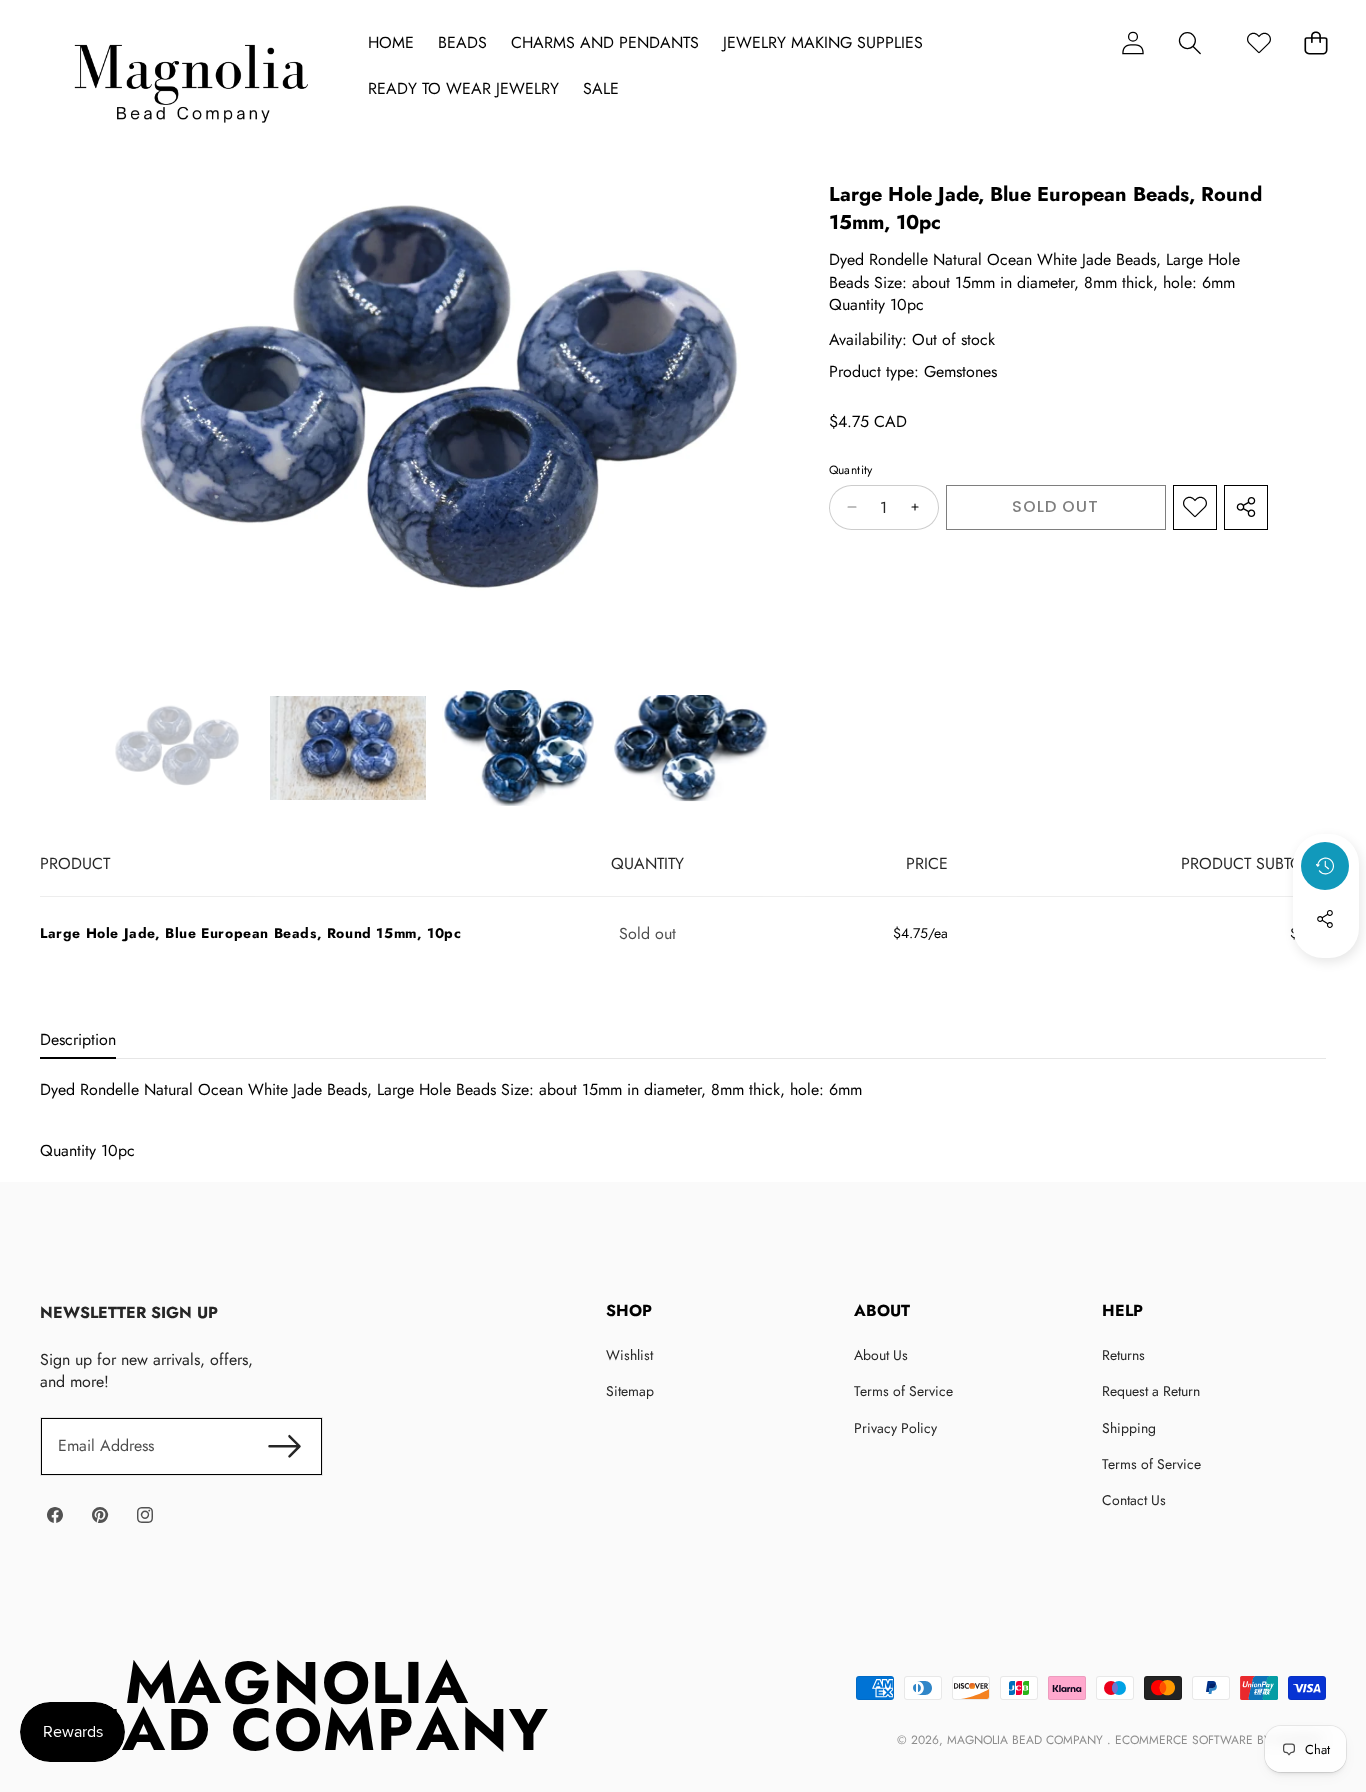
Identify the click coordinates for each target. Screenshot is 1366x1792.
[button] (1189, 42)
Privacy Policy (895, 1428)
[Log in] (1132, 42)
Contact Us (1134, 1500)
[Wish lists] (1258, 42)
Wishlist (629, 1355)
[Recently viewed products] (1325, 866)
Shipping (1129, 1428)
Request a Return (1151, 1391)
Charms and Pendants (605, 43)
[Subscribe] (285, 1446)
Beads (462, 43)
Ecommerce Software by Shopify (1218, 1740)
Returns (1123, 1355)
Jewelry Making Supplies (823, 43)
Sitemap (630, 1391)
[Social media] (1325, 919)
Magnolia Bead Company (1027, 1740)
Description (78, 1039)
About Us (881, 1355)
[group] (176, 748)
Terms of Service (903, 1391)
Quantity (851, 470)
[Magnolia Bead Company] (190, 78)
